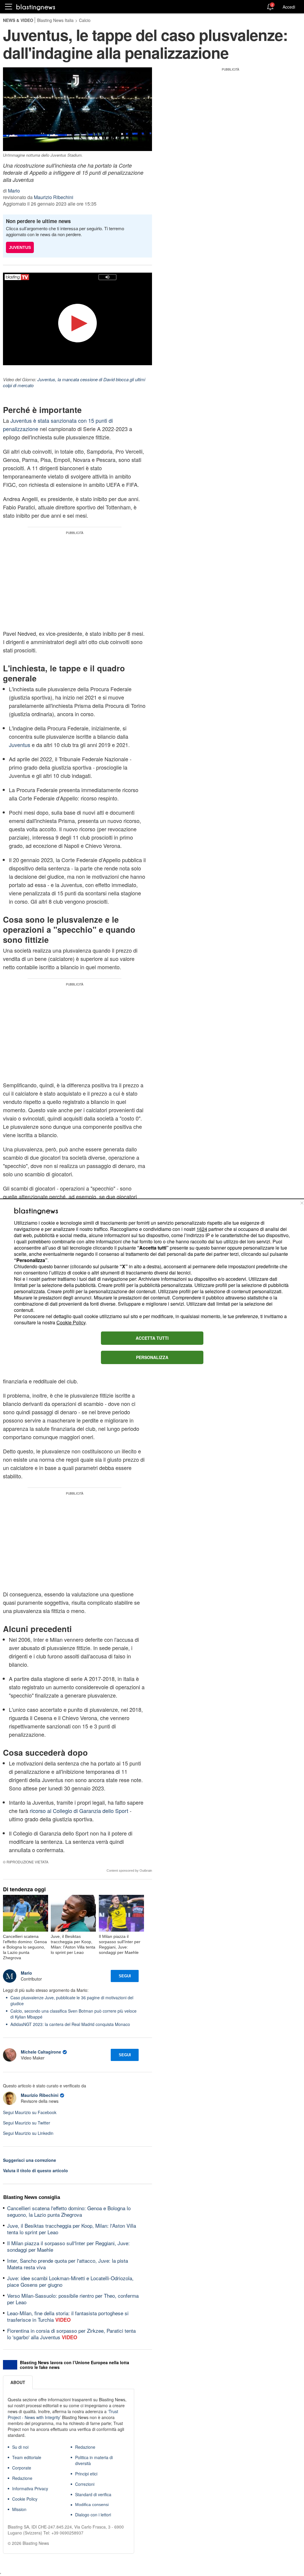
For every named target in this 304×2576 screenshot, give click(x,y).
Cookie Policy (71, 1322)
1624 (202, 1229)
